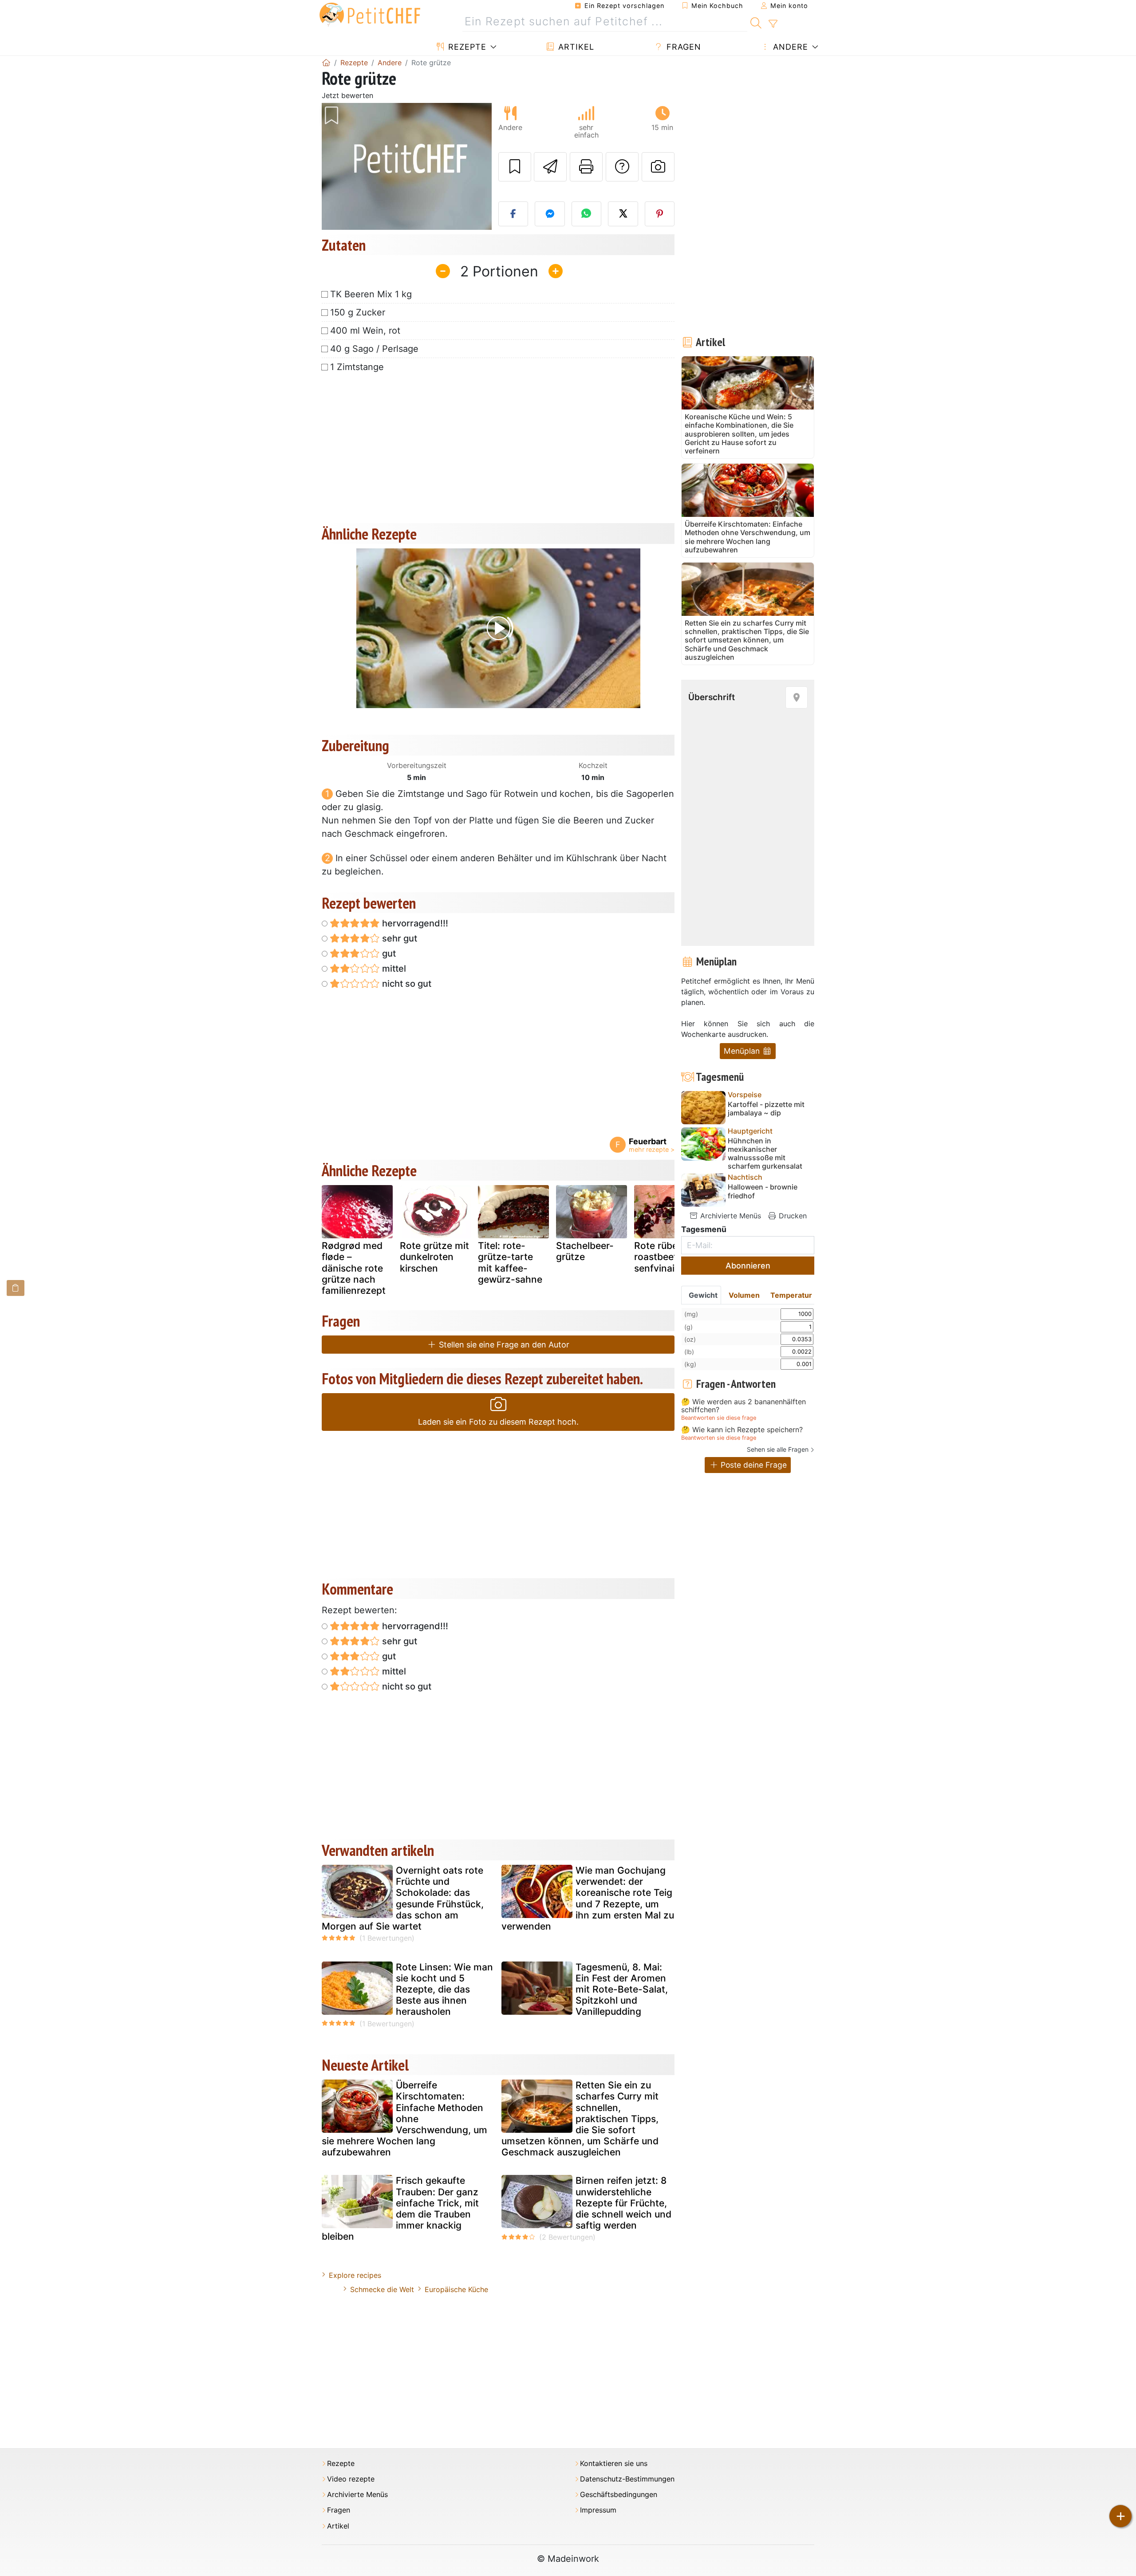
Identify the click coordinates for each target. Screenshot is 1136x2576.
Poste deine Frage (753, 1465)
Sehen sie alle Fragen (778, 1449)
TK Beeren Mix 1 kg (371, 294)
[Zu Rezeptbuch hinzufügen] (515, 167)
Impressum (598, 2510)
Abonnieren (748, 1266)
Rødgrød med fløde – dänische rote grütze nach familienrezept (354, 1268)
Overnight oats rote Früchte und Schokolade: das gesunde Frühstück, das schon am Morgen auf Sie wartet (403, 1898)
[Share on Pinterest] (660, 214)
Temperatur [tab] (791, 1295)
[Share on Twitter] (623, 214)
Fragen (682, 47)
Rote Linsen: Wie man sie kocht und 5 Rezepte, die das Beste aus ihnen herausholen (444, 1989)
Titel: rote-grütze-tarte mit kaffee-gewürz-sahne (510, 1262)
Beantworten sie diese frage (719, 1418)
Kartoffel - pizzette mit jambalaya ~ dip (766, 1109)
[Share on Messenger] (550, 214)
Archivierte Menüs (730, 1216)
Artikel (575, 47)
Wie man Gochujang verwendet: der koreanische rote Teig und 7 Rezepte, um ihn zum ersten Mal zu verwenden (588, 1898)
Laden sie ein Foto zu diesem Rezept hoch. (498, 1422)
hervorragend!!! (414, 923)
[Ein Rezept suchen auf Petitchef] (756, 22)
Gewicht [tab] (703, 1295)
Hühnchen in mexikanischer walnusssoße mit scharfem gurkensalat (765, 1154)
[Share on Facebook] (513, 214)
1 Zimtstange (357, 367)
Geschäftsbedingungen (619, 2495)
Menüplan (743, 1051)
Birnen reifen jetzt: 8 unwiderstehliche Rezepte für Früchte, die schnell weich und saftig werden (623, 2203)
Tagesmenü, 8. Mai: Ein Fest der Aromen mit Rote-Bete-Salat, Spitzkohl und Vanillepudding (622, 1989)
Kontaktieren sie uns (614, 2464)
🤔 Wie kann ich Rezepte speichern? (742, 1430)
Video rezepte (351, 2479)
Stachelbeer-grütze (585, 1251)
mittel (393, 969)
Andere (789, 47)
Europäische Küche (456, 2289)
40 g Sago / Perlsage (374, 349)
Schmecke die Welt (382, 2289)
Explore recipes (355, 2275)
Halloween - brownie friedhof (763, 1191)
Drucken (792, 1216)
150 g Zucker (358, 312)
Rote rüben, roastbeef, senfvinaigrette (668, 1257)
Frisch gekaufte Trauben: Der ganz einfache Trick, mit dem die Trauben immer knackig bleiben (400, 2208)
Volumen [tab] (744, 1295)
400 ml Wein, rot (365, 331)
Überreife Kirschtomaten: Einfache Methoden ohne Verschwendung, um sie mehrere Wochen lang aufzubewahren (404, 2119)
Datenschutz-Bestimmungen (627, 2479)
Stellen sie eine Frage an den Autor (503, 1345)
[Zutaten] (16, 1288)
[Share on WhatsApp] (587, 214)
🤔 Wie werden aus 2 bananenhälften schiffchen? (744, 1406)
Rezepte (466, 47)
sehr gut (398, 938)
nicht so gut (406, 984)
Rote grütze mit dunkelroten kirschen (434, 1257)
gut (388, 953)
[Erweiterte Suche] (773, 24)
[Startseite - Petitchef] (326, 63)
